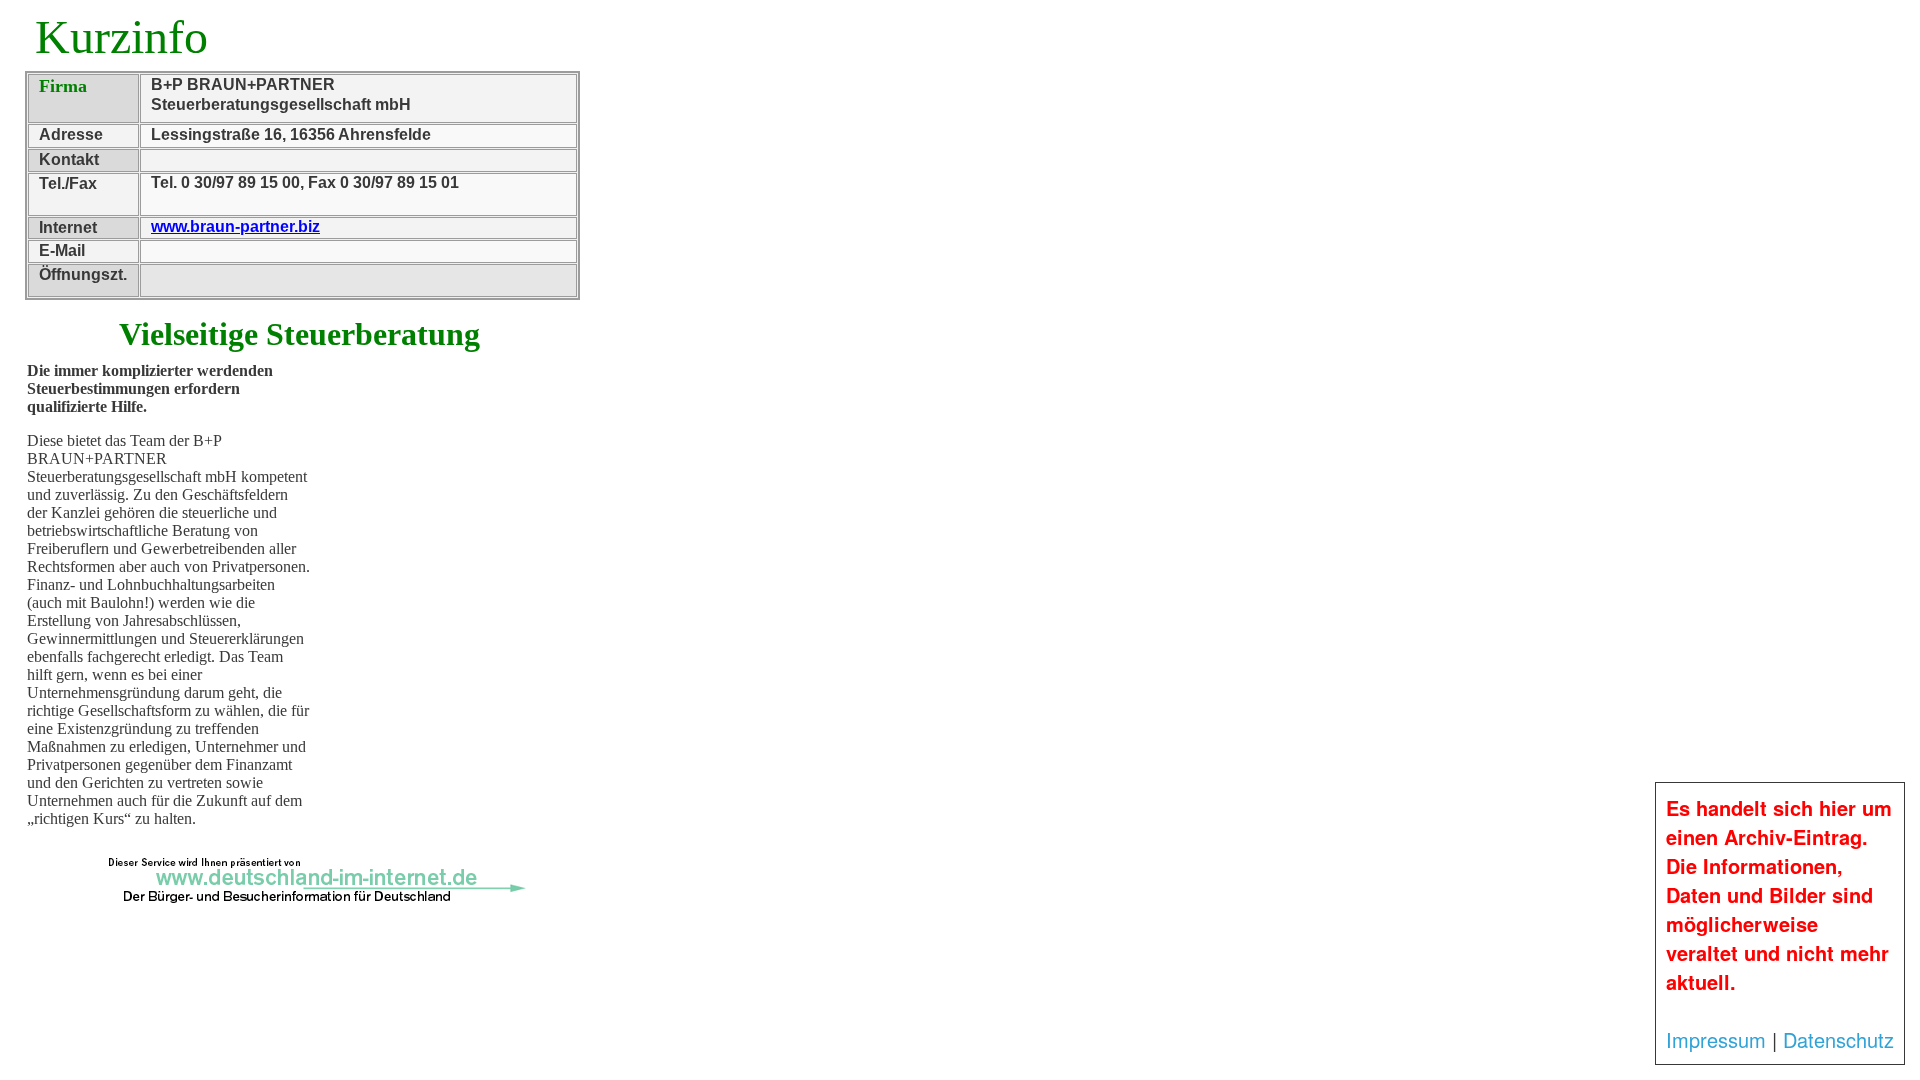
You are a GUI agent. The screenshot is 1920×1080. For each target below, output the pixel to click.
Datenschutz (1838, 1039)
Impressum (1716, 1039)
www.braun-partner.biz (235, 226)
